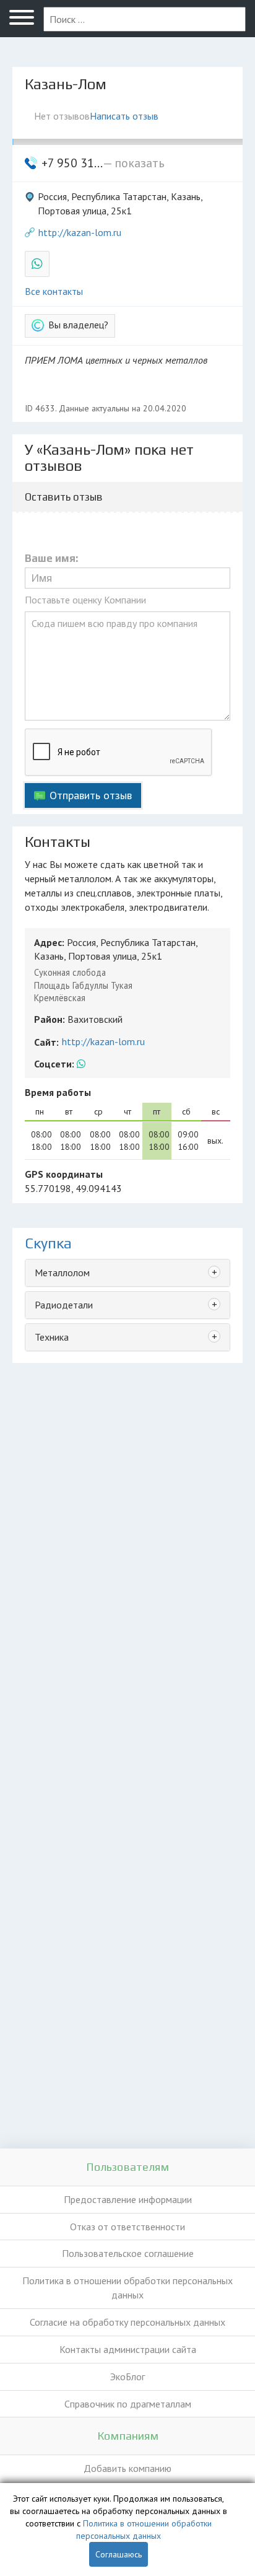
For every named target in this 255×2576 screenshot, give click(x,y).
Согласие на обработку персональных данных (127, 2322)
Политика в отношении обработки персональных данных (127, 2288)
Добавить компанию (127, 2468)
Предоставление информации (128, 2199)
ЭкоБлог (127, 2377)
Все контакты (54, 291)
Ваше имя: (51, 559)
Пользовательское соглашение (128, 2253)
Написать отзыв (124, 116)
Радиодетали (64, 1305)
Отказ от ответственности (127, 2227)
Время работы (58, 1092)
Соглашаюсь (119, 2554)
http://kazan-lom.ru (80, 232)
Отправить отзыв (91, 795)
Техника (52, 1337)
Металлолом (62, 1273)
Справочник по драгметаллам (128, 2404)
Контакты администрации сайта (128, 2349)
